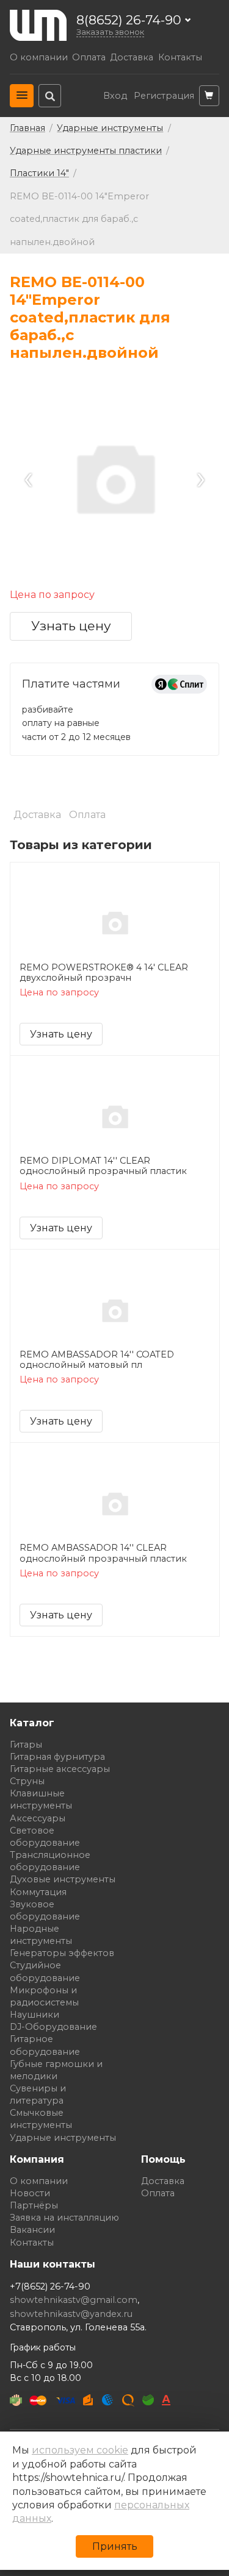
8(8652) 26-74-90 (129, 20)
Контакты (180, 58)
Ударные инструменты (63, 2138)
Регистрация (164, 96)
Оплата (89, 58)
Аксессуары (38, 1818)
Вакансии (32, 2230)
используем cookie (80, 2450)
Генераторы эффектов (62, 1953)
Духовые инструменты (63, 1879)
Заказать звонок (110, 32)
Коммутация (38, 1892)
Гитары (26, 1745)
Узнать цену (71, 626)
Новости (30, 2193)
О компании (39, 58)
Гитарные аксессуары (60, 1769)
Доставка (132, 58)
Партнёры (34, 2205)
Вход (115, 96)
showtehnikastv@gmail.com (74, 2300)
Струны (27, 1781)
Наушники (35, 2015)
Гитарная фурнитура (57, 1757)
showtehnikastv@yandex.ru (71, 2314)
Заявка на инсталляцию (64, 2218)
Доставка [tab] (37, 815)
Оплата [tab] (87, 815)
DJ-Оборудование (53, 2027)
